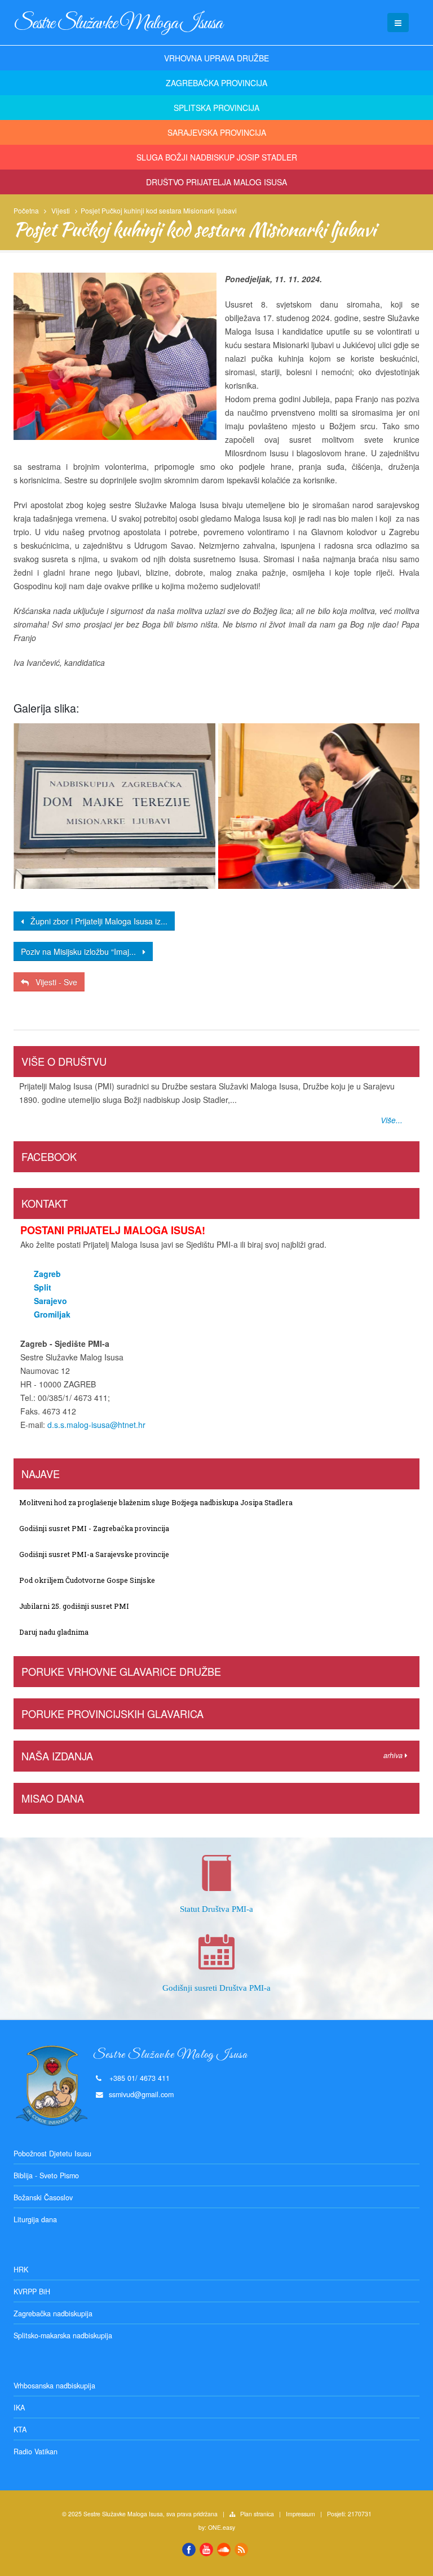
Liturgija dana (35, 2219)
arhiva (394, 1755)
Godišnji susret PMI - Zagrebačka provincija (94, 1528)
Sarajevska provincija (217, 132)
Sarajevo (50, 1301)
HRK (21, 2270)
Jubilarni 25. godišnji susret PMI (74, 1606)
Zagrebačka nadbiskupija (53, 2313)
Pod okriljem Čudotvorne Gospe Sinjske (87, 1580)
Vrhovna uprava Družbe (216, 58)
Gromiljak (52, 1314)
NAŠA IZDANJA (57, 1756)
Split (43, 1287)
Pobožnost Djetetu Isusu (52, 2154)
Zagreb (47, 1274)
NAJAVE (41, 1474)
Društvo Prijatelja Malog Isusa (216, 182)
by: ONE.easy (217, 2527)
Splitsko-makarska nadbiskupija (63, 2335)
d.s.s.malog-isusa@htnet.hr (96, 1425)
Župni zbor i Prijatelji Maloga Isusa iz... (96, 921)
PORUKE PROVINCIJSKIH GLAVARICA (112, 1714)
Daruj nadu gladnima (54, 1632)
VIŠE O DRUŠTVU (64, 1061)
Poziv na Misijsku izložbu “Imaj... (82, 951)
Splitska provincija (216, 108)
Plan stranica (257, 2514)
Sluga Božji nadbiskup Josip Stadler (217, 157)
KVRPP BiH (32, 2292)
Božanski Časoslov (43, 2197)
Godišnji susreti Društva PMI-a (216, 1988)
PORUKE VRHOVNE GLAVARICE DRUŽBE (121, 1671)
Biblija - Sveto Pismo (46, 2175)
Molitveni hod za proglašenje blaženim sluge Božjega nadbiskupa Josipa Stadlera (156, 1502)
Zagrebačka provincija (216, 83)
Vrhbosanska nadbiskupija (54, 2386)
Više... (392, 1120)
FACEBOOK (49, 1156)
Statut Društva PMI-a (216, 1909)
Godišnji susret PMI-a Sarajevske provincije (94, 1554)
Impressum (301, 2514)
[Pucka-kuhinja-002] (319, 806)
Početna (26, 210)
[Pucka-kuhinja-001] (114, 806)
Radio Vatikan (36, 2452)
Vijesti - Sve (53, 982)
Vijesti (61, 210)
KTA (20, 2430)
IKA (19, 2408)
